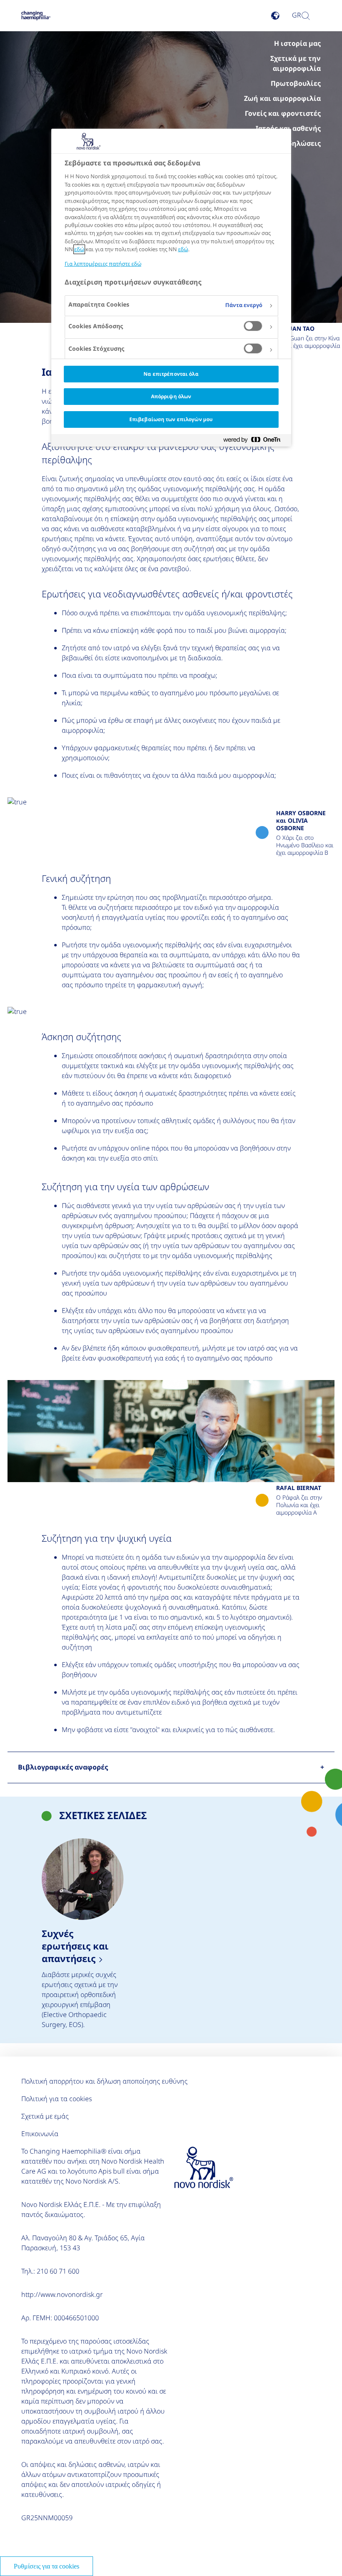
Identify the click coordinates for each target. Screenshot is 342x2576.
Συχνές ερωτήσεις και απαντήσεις (83, 1934)
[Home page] (36, 16)
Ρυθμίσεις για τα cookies (47, 2566)
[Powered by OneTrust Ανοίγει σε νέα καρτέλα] (255, 441)
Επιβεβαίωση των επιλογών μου (171, 419)
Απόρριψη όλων (171, 396)
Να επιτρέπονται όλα (171, 374)
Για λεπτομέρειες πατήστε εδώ (103, 264)
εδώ (79, 249)
